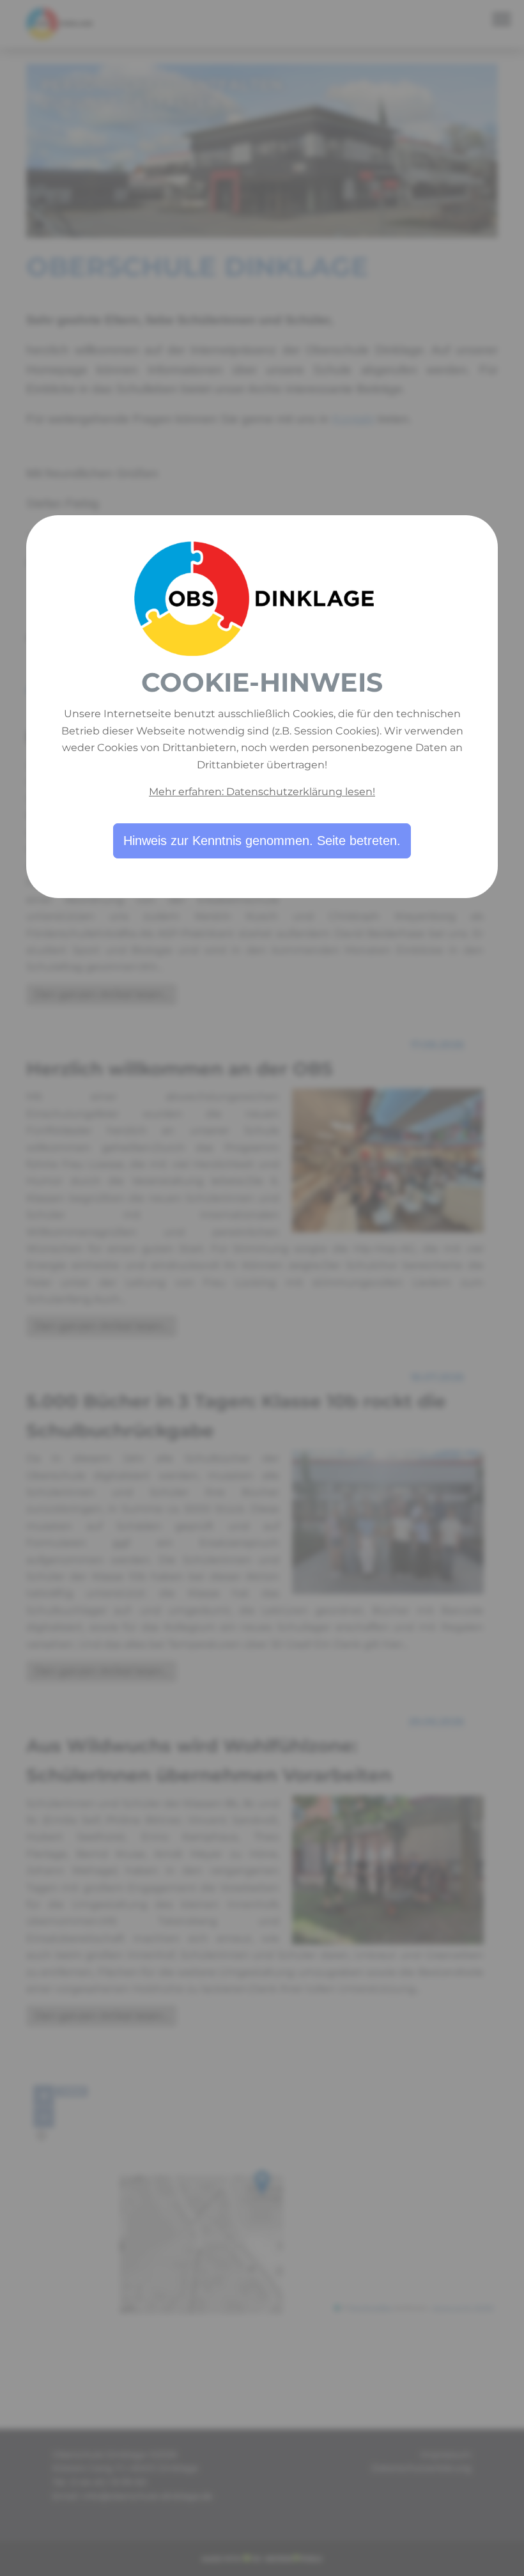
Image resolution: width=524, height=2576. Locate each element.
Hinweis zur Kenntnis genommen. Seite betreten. (262, 841)
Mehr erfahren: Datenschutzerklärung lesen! (262, 792)
